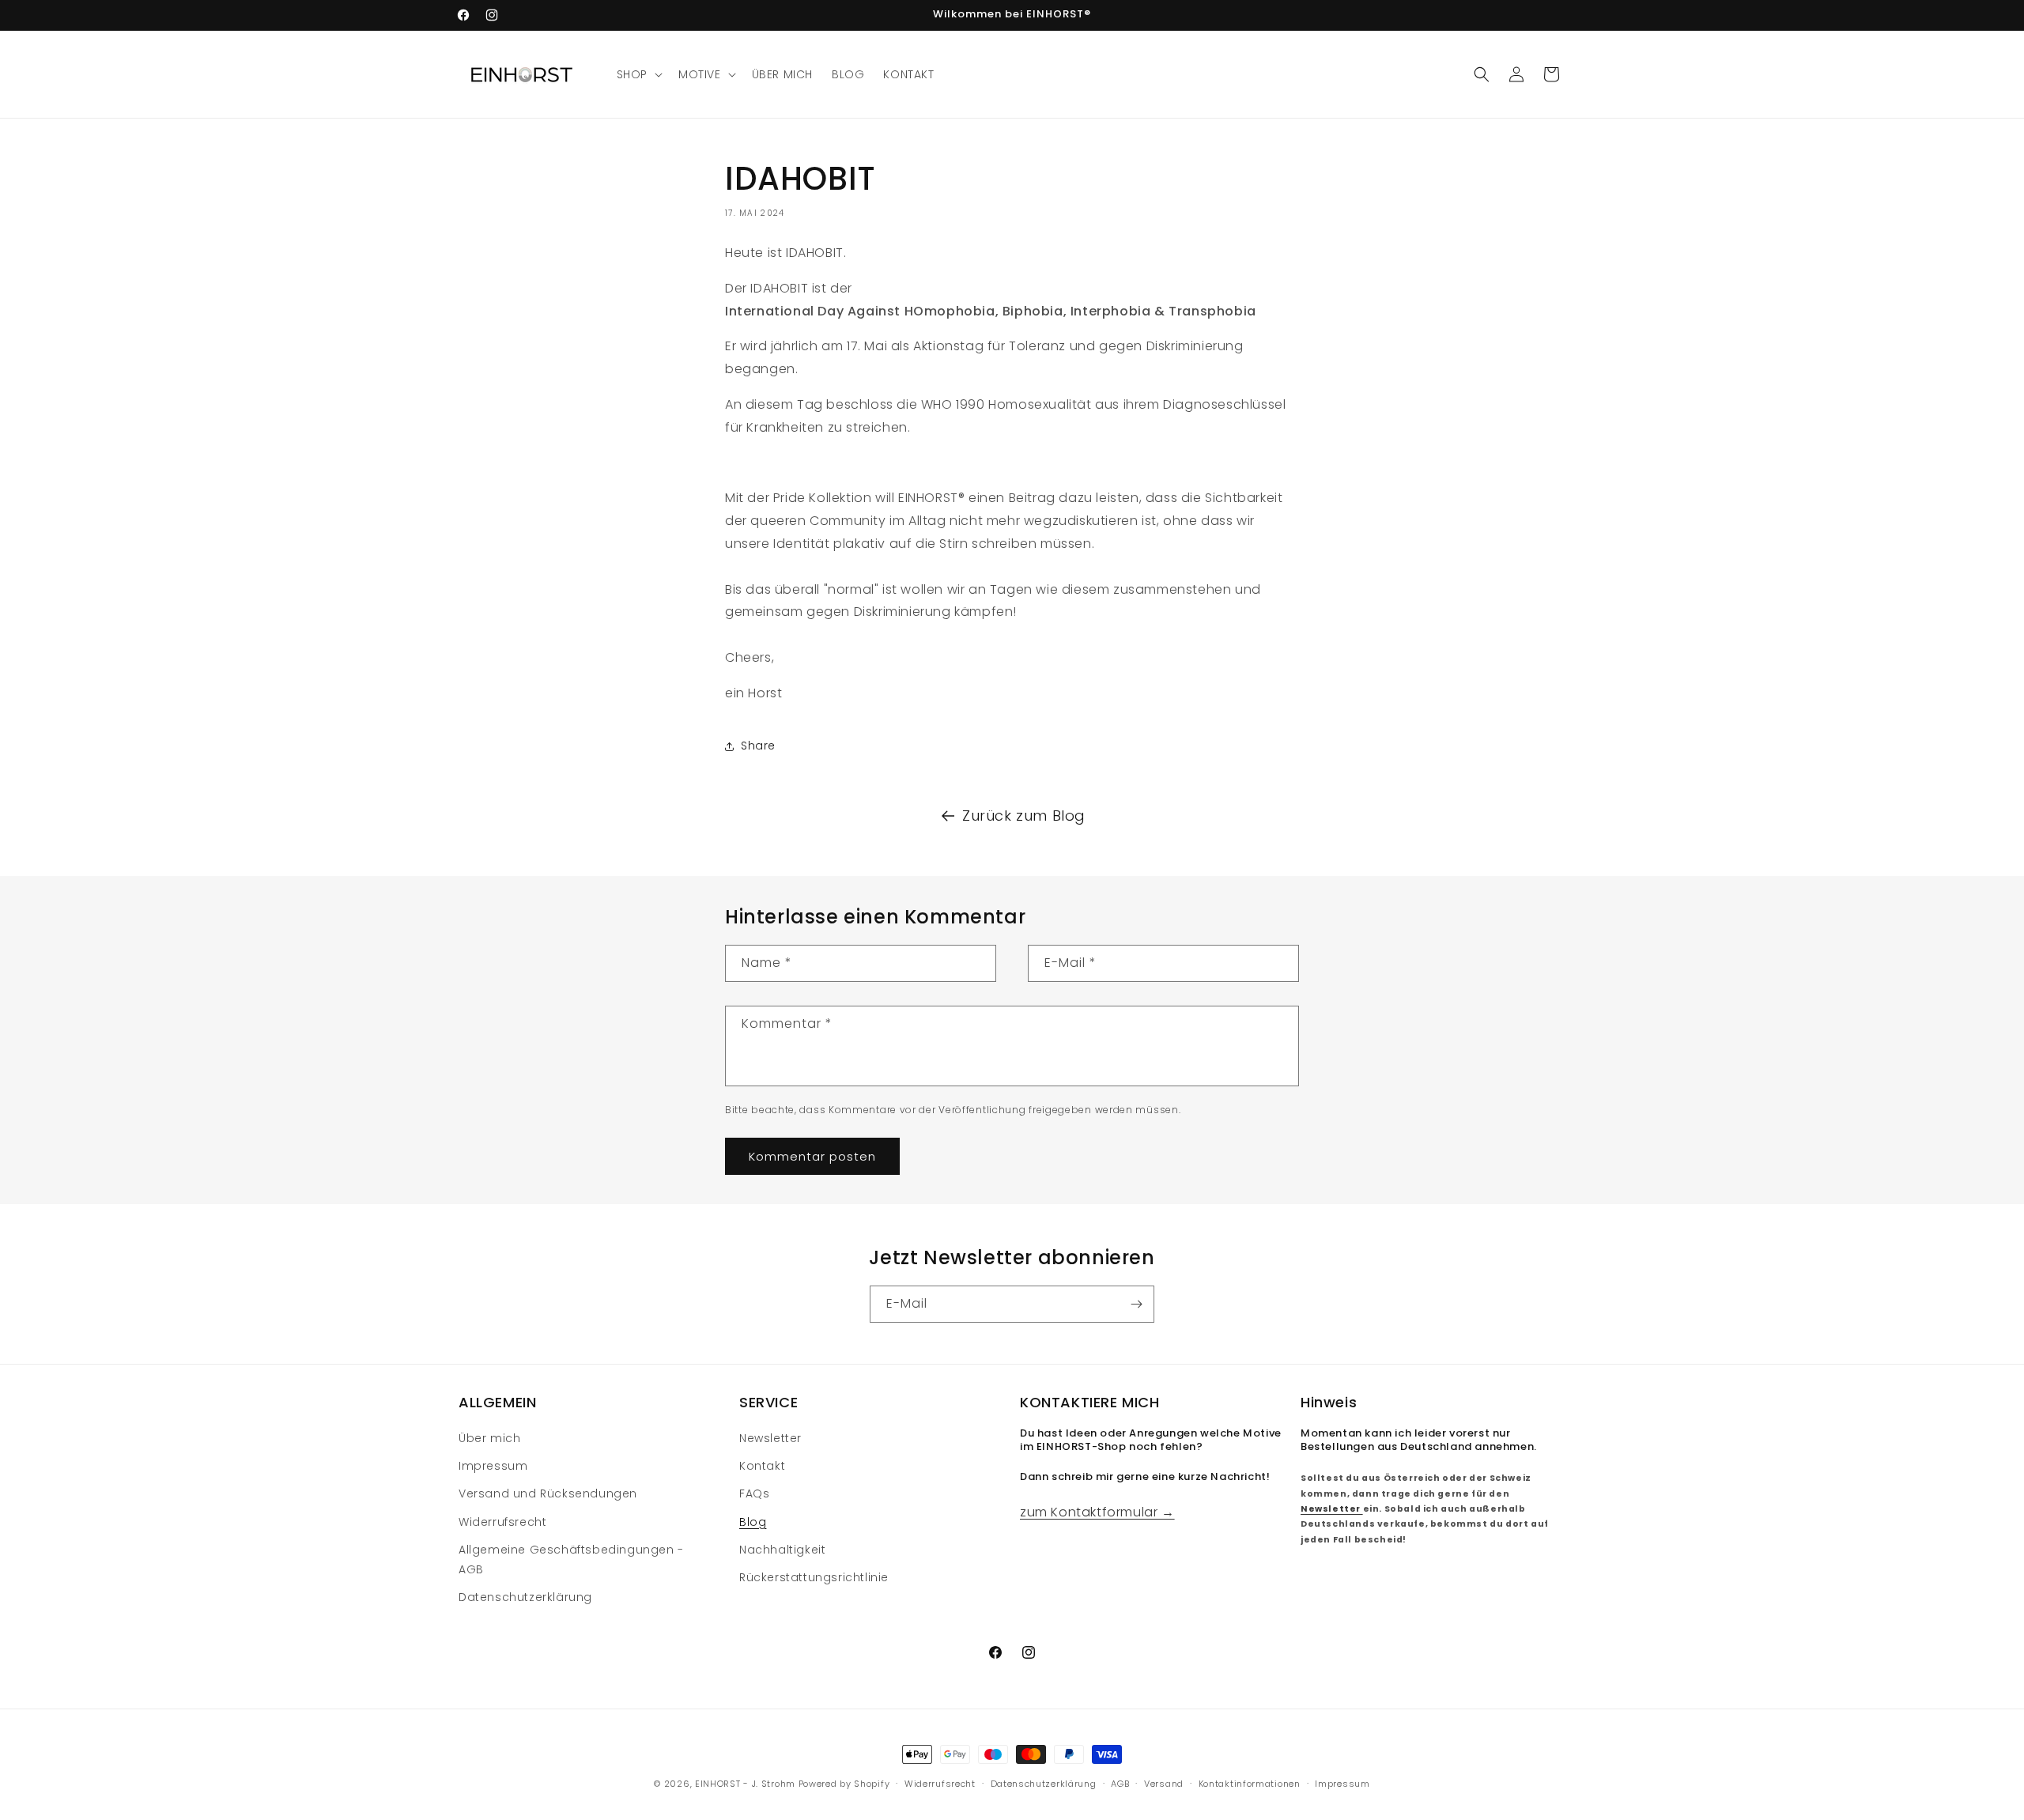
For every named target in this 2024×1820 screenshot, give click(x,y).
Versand (1164, 1783)
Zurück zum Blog (1024, 816)
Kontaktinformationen (1250, 1783)
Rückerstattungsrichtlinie (814, 1577)
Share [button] (758, 746)
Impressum (493, 1466)
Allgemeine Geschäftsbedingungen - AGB (571, 1559)
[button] (638, 74)
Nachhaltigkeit (782, 1550)
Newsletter (770, 1438)
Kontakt (762, 1466)
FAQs (754, 1494)
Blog (753, 1522)
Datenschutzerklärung (525, 1597)
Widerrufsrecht (502, 1522)
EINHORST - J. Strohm (745, 1784)
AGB (1120, 1783)
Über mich (489, 1438)
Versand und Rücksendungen (548, 1494)
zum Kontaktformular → (1097, 1512)
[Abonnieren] (1136, 1304)
